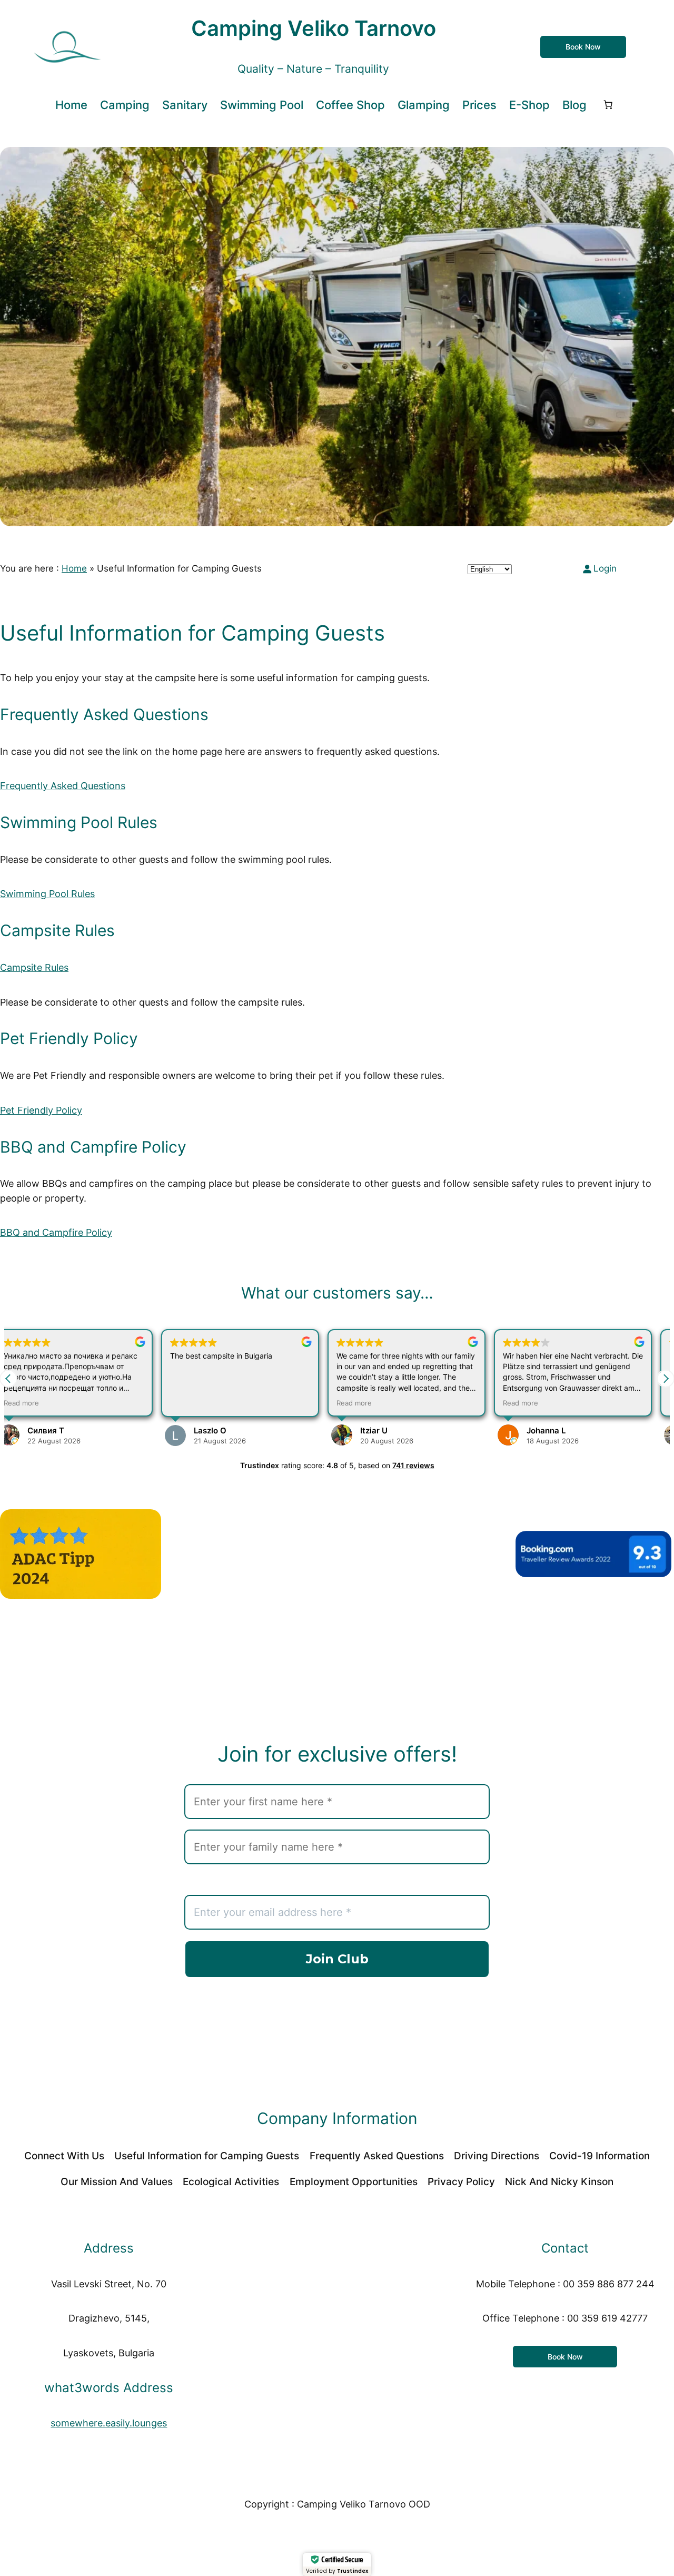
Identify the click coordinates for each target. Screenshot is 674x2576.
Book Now (583, 47)
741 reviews (413, 1465)
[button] (666, 1379)
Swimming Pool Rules (47, 894)
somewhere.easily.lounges (109, 2423)
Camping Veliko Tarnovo (314, 28)
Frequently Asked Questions (63, 786)
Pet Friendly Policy (41, 1110)
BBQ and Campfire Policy (56, 1232)
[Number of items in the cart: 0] (608, 105)
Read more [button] (201, 1403)
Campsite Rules (34, 967)
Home (74, 568)
